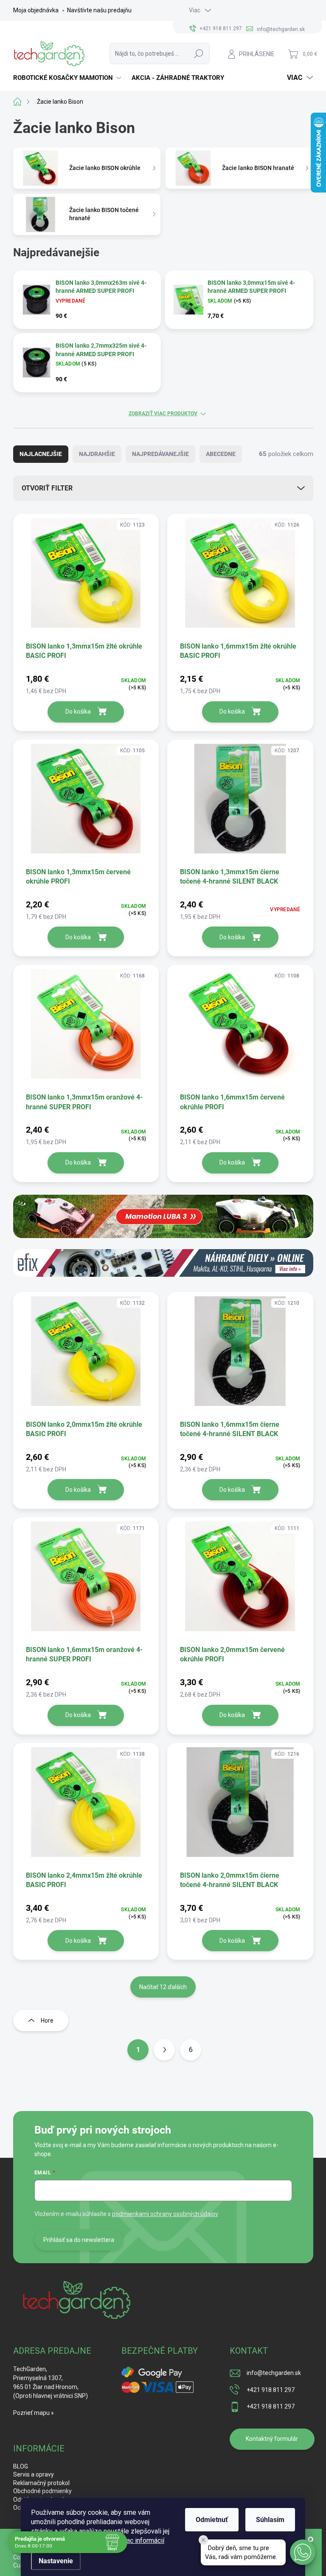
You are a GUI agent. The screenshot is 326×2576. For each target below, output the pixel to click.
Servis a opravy (34, 2474)
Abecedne (221, 454)
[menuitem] (68, 78)
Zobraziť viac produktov (163, 414)
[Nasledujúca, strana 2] (164, 2050)
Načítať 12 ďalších (163, 1987)
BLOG (21, 2466)
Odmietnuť (212, 2520)
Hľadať (199, 54)
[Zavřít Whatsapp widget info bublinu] (203, 2540)
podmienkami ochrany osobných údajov (165, 2214)
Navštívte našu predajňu (99, 10)
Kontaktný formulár (272, 2439)
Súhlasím (270, 2520)
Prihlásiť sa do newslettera (79, 2240)
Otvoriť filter (47, 488)
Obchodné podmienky (42, 2491)
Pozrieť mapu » (34, 2413)
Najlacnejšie (41, 454)
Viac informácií (142, 2541)
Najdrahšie (97, 454)
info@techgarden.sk (274, 2373)
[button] (303, 2552)
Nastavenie (56, 2561)
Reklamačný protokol (41, 2483)
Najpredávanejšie (160, 454)
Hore (47, 2021)
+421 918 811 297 (271, 2390)
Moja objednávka (36, 10)
